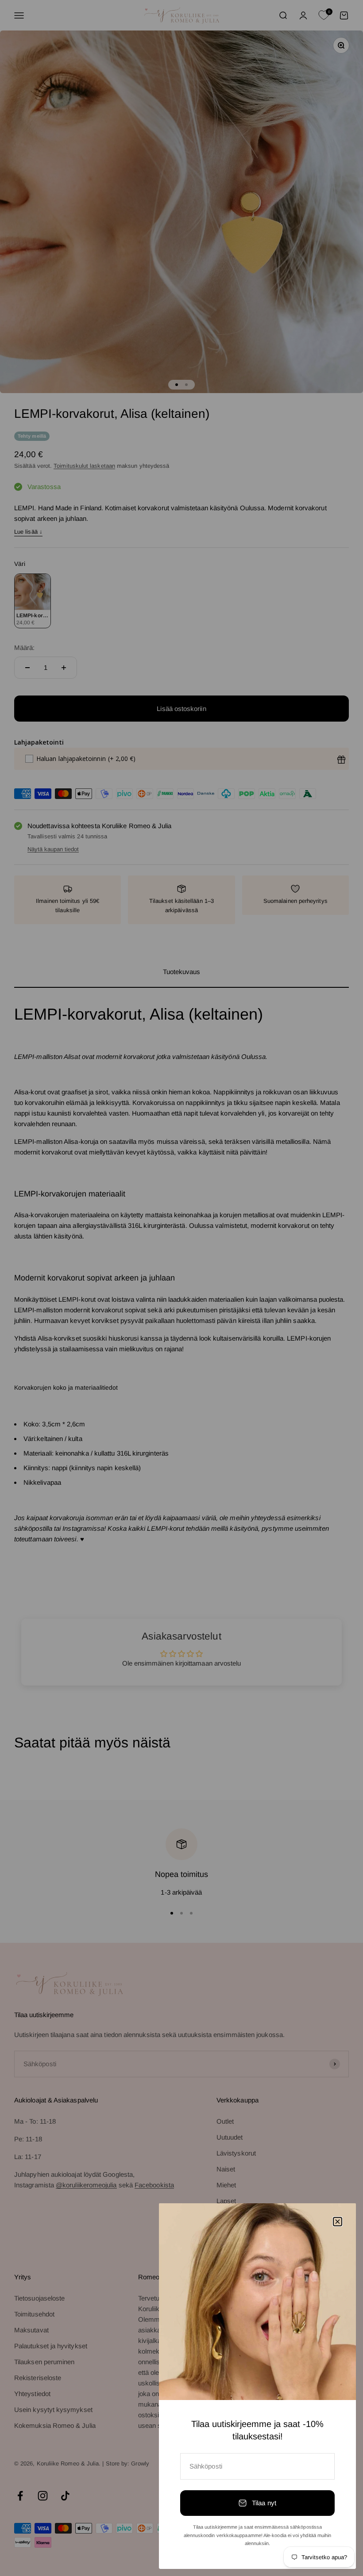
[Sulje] (338, 2222)
